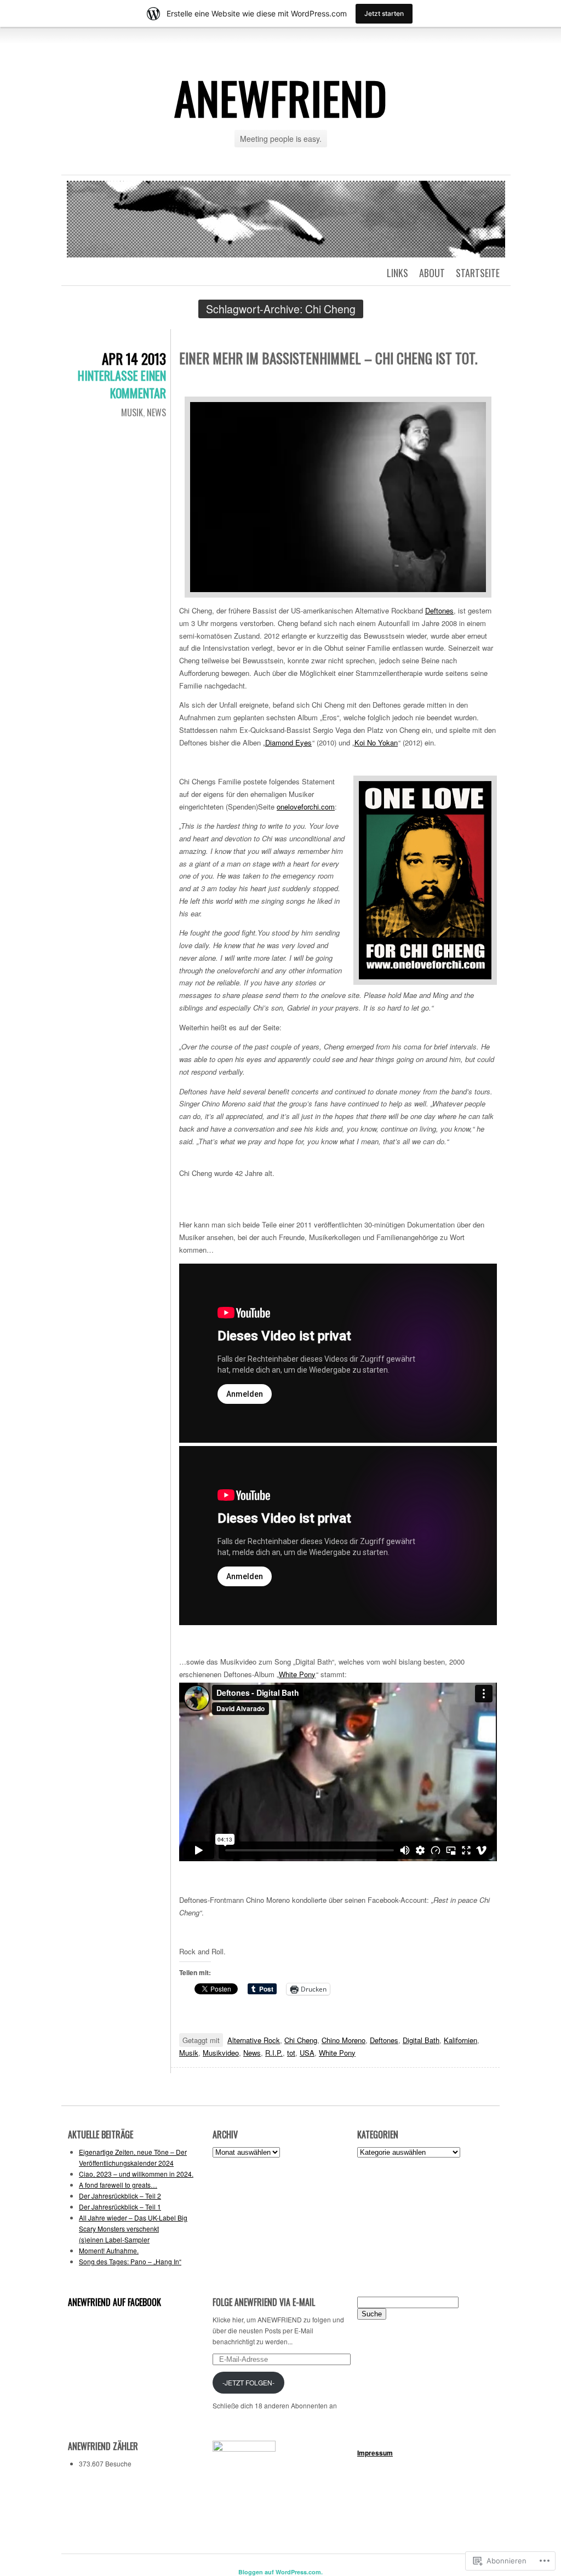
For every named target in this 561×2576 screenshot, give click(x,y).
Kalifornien (460, 2040)
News (156, 412)
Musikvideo (221, 2053)
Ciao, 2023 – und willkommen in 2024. (136, 2174)
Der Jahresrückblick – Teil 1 (120, 2207)
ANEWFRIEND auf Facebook (115, 2302)
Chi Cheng (301, 2040)
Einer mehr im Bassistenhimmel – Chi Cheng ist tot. (328, 358)
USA (307, 2053)
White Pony (297, 1674)
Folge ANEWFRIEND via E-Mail (264, 2302)
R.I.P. (274, 2053)
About (432, 273)
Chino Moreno (344, 2040)
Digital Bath (421, 2040)
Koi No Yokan (376, 742)
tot (291, 2053)
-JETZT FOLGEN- (248, 2382)
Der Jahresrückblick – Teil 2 (120, 2196)
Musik (132, 412)
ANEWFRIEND (281, 97)
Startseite (478, 273)
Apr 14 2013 (134, 358)
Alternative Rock (254, 2040)
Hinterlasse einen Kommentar (122, 384)
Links (397, 273)
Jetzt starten (384, 13)
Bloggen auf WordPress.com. (280, 2572)
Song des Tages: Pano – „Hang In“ (130, 2261)
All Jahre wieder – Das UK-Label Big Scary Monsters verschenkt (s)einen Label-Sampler (133, 2228)
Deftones (439, 610)
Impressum (375, 2453)
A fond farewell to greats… (118, 2185)
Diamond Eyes (288, 742)
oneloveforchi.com (306, 807)
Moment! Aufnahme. (109, 2250)
